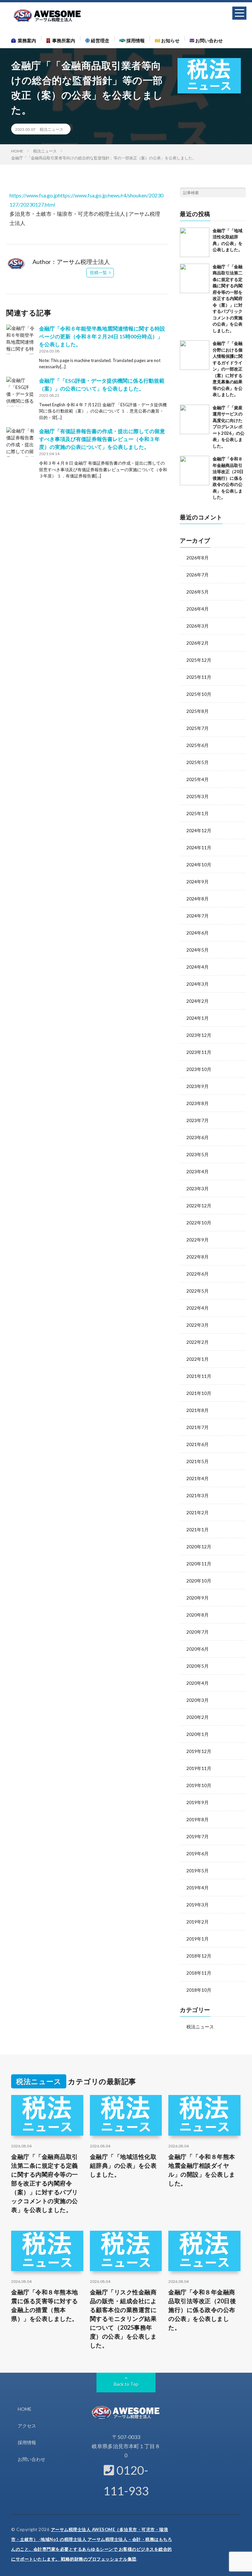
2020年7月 (198, 1632)
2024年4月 (198, 967)
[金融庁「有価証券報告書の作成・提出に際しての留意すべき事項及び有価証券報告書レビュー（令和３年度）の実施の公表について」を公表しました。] (21, 442)
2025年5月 (198, 762)
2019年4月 (198, 1888)
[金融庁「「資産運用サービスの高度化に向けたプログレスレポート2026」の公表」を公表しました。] (195, 419)
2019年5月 (198, 1871)
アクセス (27, 2426)
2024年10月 (199, 865)
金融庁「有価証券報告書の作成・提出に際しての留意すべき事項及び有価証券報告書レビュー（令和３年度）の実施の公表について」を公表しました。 (102, 439)
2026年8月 (198, 558)
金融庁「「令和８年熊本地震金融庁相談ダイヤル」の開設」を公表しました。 (202, 2170)
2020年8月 (198, 1615)
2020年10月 (199, 1581)
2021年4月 (198, 1478)
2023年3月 (198, 1188)
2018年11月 (199, 1973)
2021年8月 (198, 1410)
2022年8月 (198, 1257)
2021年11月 (199, 1376)
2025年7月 (198, 728)
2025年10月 (199, 694)
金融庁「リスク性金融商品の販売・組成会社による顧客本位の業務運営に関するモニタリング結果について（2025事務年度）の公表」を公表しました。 (123, 2319)
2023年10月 (199, 1069)
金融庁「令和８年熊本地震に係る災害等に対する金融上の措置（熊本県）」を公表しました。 (45, 2305)
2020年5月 (198, 1666)
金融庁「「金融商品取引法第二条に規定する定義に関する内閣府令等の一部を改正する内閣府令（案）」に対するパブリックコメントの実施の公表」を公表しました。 (228, 299)
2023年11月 (199, 1052)
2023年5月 (198, 1154)
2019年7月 (198, 1836)
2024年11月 (199, 847)
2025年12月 (199, 660)
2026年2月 (198, 643)
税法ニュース (52, 129)
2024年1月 (198, 1018)
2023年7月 (198, 1120)
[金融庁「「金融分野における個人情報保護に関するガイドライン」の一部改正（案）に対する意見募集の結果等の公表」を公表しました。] (195, 355)
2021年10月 (199, 1393)
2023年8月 (198, 1103)
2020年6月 (198, 1649)
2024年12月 (199, 830)
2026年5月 (198, 592)
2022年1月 (198, 1359)
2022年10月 (199, 1223)
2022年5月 (198, 1291)
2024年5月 (198, 950)
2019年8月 (198, 1819)
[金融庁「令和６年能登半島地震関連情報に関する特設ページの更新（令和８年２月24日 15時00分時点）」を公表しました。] (21, 339)
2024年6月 (198, 933)
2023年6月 (198, 1137)
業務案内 (26, 40)
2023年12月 (199, 1035)
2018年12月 (199, 1956)
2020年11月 (199, 1564)
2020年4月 (198, 1683)
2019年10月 (199, 1785)
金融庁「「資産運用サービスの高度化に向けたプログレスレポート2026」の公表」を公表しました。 (229, 427)
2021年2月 (198, 1512)
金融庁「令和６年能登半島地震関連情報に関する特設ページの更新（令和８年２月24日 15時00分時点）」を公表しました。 (102, 336)
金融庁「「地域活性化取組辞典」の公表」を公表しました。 (123, 2165)
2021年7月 (198, 1427)
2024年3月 (198, 984)
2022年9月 (198, 1240)
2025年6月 (198, 745)
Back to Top (126, 2384)
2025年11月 (199, 677)
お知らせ (170, 40)
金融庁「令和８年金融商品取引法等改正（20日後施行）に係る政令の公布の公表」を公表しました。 (228, 478)
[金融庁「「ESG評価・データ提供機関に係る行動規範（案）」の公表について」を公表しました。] (21, 392)
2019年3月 (198, 1905)
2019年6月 (198, 1853)
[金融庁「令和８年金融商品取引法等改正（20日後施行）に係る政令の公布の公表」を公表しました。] (195, 471)
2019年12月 (199, 1751)
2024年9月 (198, 882)
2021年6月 (198, 1444)
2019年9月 (198, 1802)
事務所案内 (63, 40)
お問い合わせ (209, 40)
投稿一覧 (98, 272)
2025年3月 (198, 796)
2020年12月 (199, 1547)
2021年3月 (198, 1495)
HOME (25, 2409)
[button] (239, 13)
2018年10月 (199, 1990)
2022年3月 (198, 1325)
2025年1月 (198, 813)
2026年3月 (198, 626)
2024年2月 (198, 1001)
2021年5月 (198, 1461)
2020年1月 (198, 1734)
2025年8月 (198, 711)
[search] (241, 192)
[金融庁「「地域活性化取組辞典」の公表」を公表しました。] (195, 242)
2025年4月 (198, 779)
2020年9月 (198, 1598)
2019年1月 (198, 1939)
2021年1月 (198, 1529)
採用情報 (135, 40)
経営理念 (100, 40)
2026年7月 (198, 575)
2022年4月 (198, 1308)
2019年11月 (199, 1768)
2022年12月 (199, 1206)
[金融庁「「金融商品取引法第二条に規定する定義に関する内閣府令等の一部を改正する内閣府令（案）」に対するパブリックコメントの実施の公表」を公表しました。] (195, 278)
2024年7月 (198, 916)
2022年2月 (198, 1342)
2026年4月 (198, 609)
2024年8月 (198, 899)
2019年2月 (198, 1922)
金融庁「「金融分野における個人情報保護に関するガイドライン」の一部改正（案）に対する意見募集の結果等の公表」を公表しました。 (228, 369)
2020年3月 (198, 1700)
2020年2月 (198, 1717)
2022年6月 (198, 1274)
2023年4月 (198, 1171)
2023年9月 (198, 1086)
